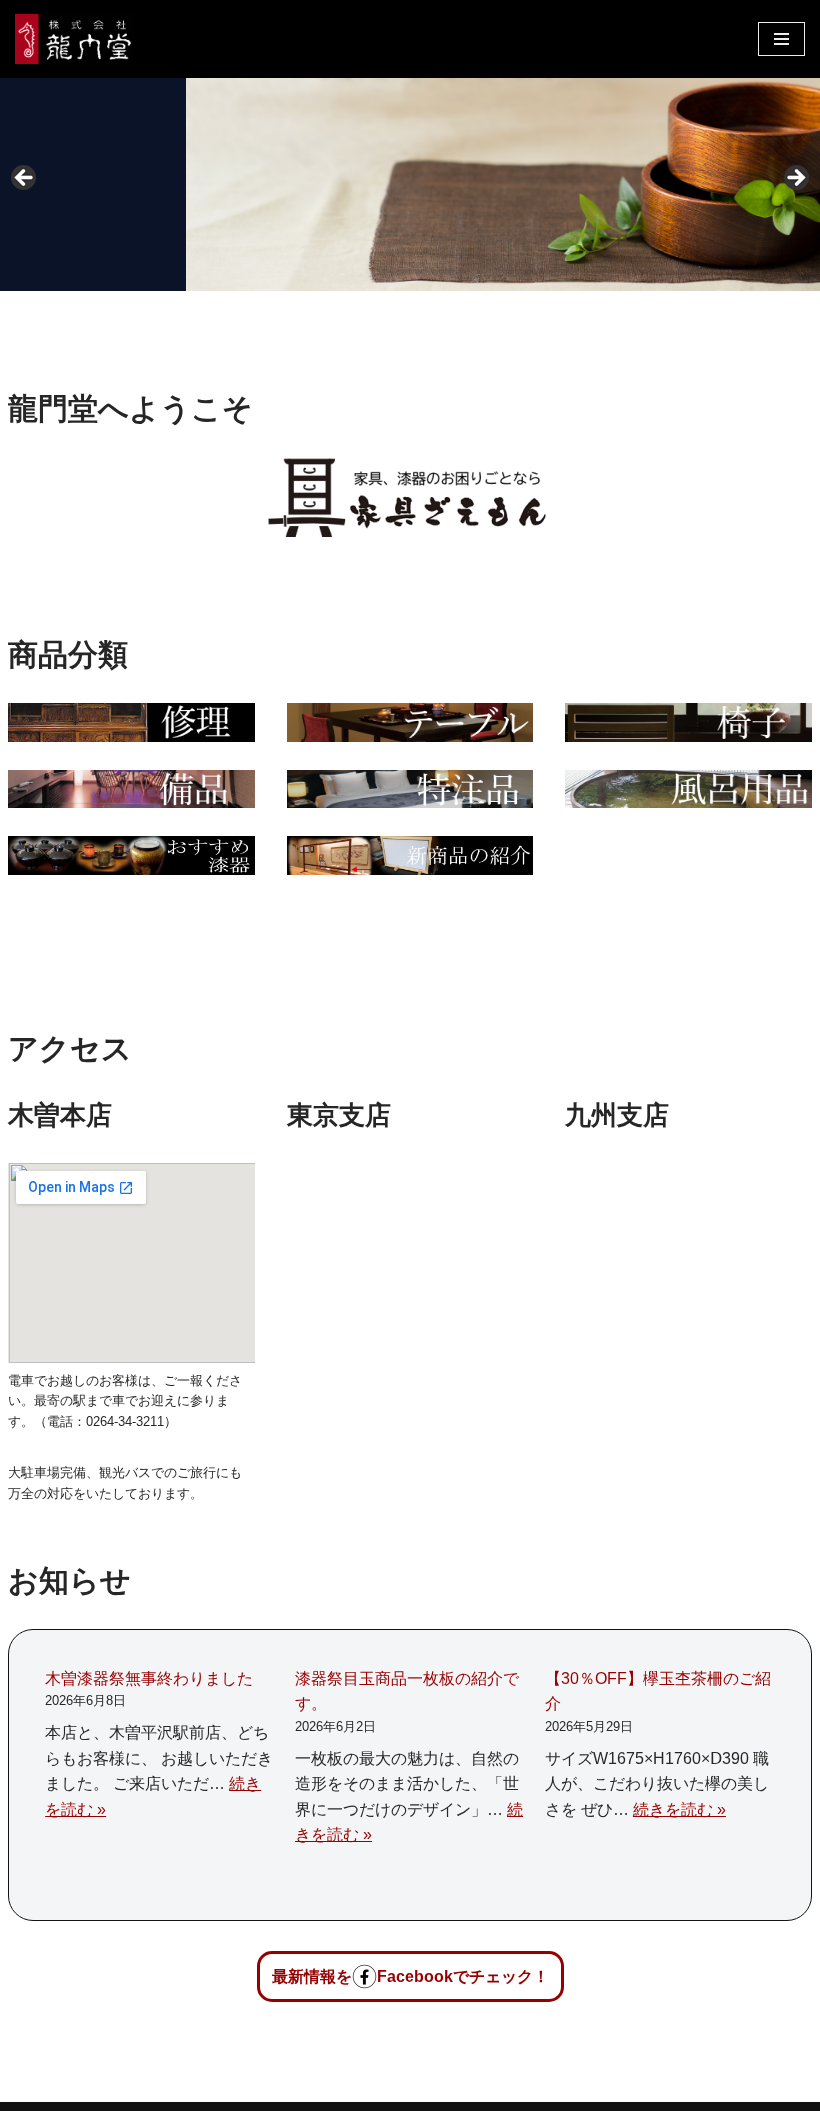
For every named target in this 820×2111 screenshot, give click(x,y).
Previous (25, 179)
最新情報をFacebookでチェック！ (410, 1976)
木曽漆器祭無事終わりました (149, 1678)
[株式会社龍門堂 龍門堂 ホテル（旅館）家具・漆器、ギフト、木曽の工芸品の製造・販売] (75, 39)
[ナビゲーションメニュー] (781, 39)
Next (795, 179)
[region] (410, 185)
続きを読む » (679, 1809)
